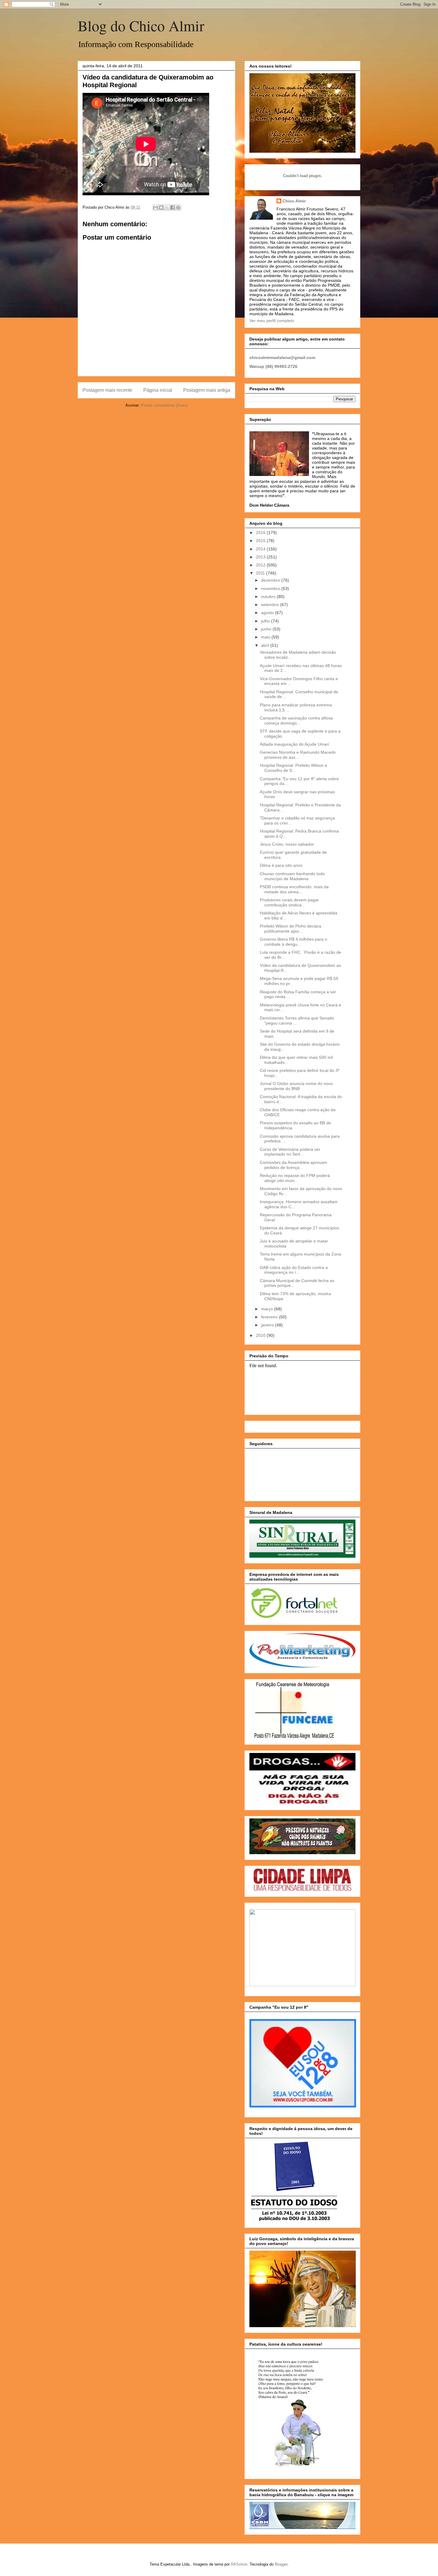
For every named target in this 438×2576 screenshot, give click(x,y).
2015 (261, 541)
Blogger (281, 2564)
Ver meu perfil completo (272, 321)
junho (267, 629)
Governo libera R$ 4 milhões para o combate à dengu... (293, 942)
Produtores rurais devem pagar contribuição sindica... (289, 902)
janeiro (268, 1325)
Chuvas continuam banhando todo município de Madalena (292, 876)
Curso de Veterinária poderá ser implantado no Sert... (290, 1152)
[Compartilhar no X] (167, 207)
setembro (271, 605)
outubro (269, 597)
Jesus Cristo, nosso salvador (287, 844)
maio (266, 637)
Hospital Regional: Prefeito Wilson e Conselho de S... (293, 768)
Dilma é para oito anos (281, 865)
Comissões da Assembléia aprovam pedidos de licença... (293, 1165)
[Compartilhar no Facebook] (173, 207)
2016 (261, 533)
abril (266, 645)
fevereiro (270, 1317)
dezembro (271, 580)
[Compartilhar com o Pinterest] (178, 207)
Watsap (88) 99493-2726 (273, 366)
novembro (271, 588)
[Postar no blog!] (161, 207)
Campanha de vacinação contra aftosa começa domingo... (296, 721)
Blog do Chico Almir (141, 25)
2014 (261, 549)
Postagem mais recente (107, 390)
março (268, 1309)
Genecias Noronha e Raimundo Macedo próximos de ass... (298, 755)
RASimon (239, 2564)
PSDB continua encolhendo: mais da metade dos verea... (294, 889)
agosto (268, 613)
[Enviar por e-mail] (156, 207)
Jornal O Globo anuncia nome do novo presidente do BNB (296, 1086)
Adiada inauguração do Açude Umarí (295, 744)
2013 (261, 557)
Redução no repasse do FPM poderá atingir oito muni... (295, 1178)
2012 (261, 565)
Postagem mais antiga (207, 390)
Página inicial (158, 390)
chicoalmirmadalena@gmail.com (282, 357)
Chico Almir (294, 201)
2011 (261, 573)
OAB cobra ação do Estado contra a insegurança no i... (294, 1270)
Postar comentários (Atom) (164, 405)
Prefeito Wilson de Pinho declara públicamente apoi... (291, 929)
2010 (261, 1335)
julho (266, 621)
